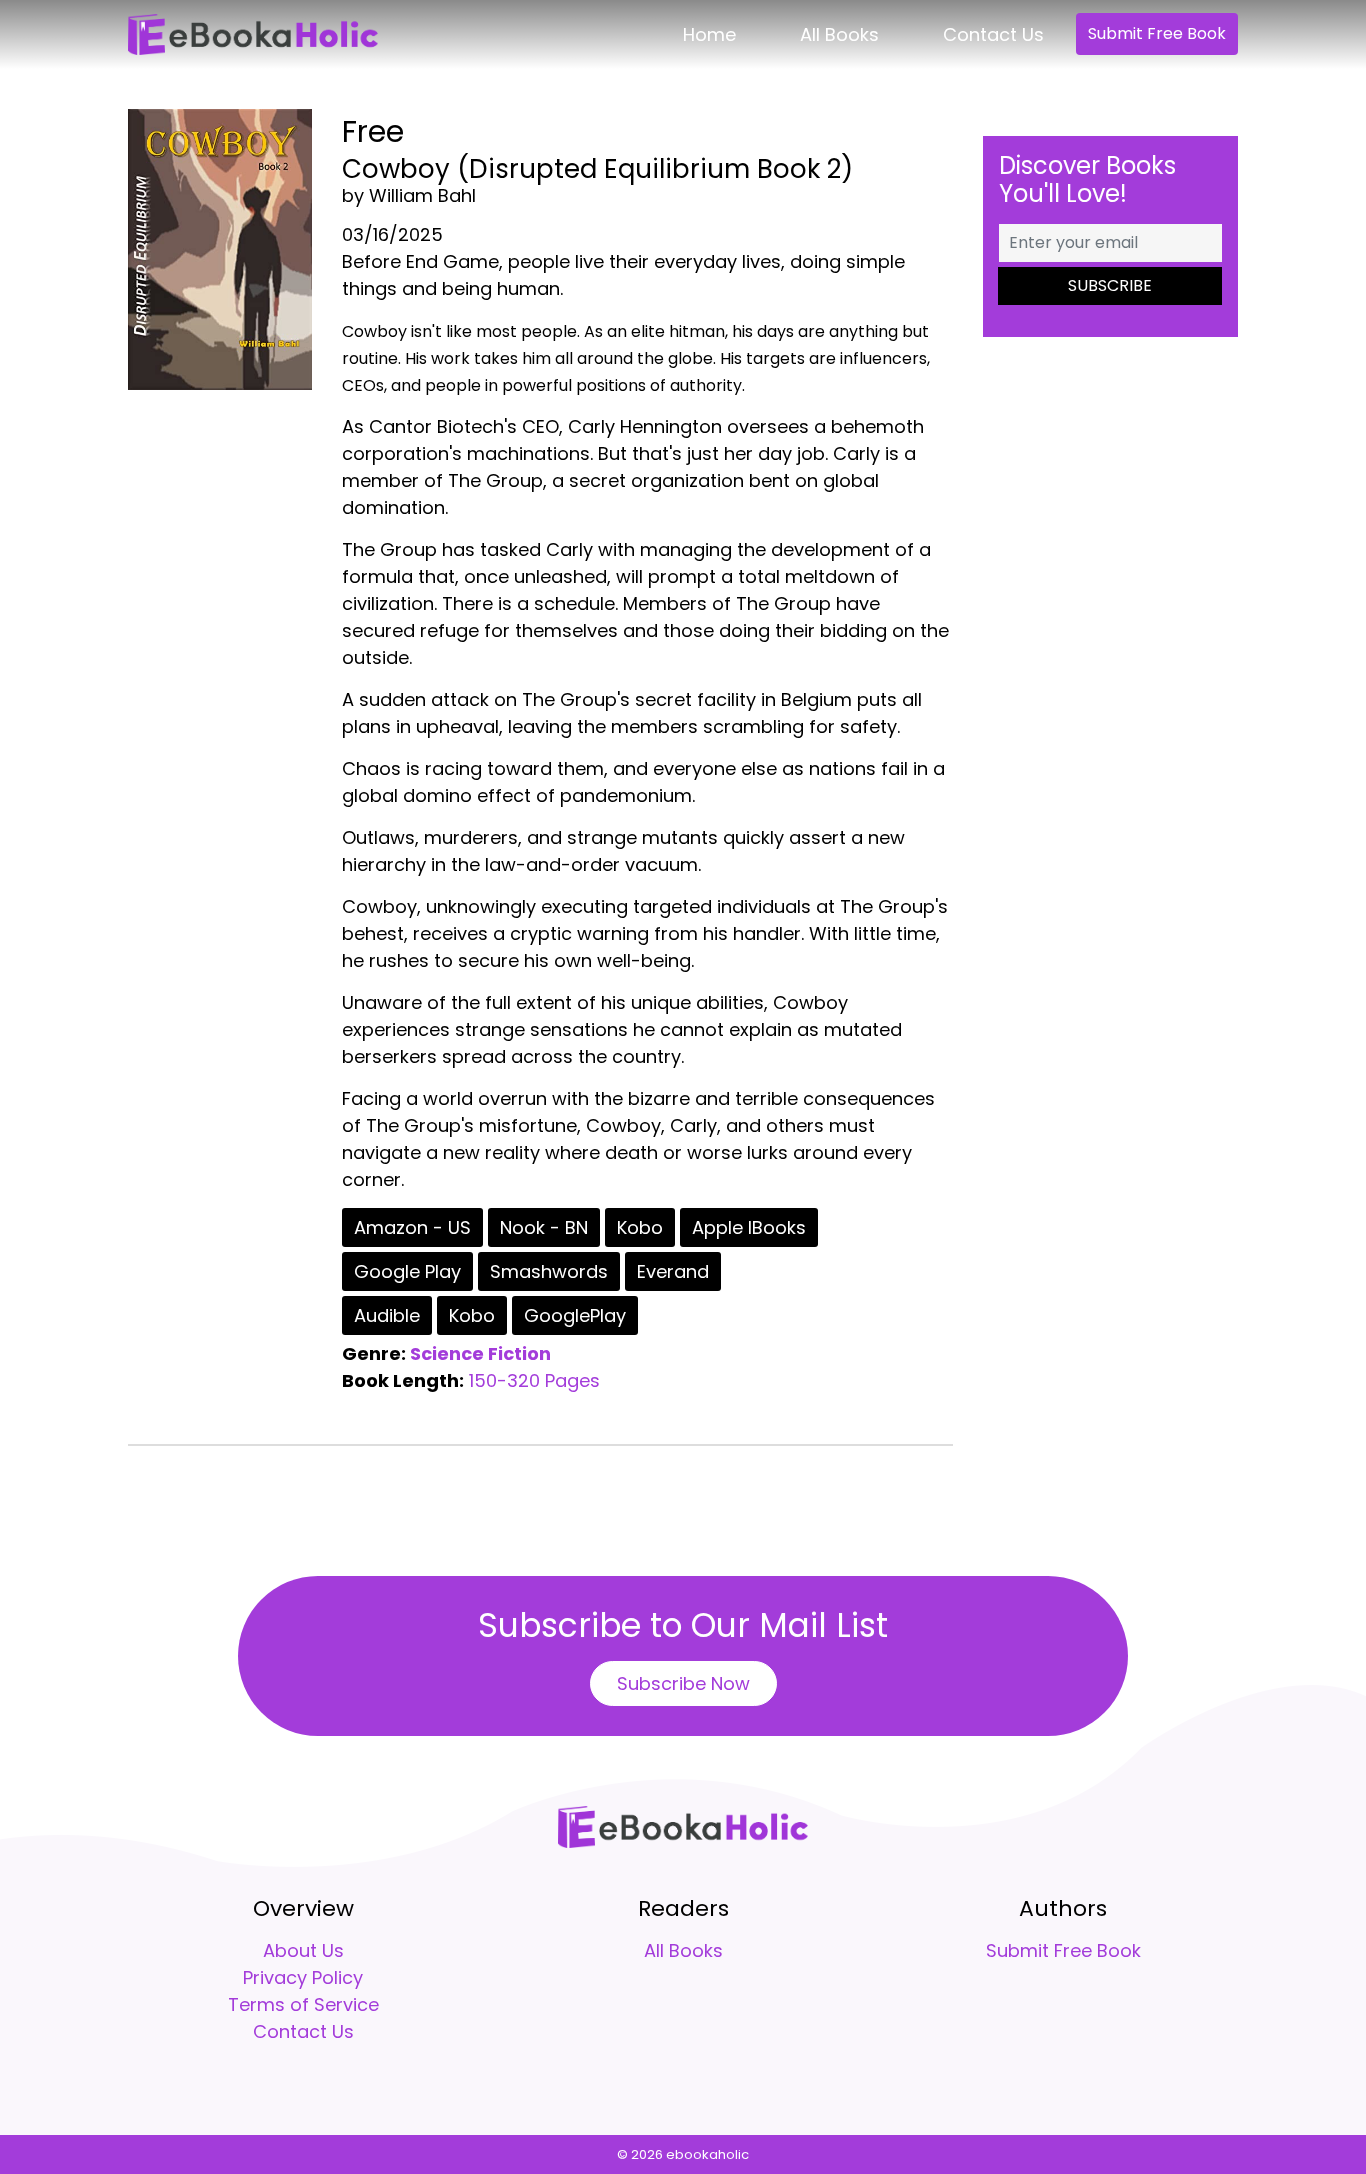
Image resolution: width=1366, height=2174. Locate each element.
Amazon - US (412, 1227)
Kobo (640, 1227)
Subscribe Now (683, 1683)
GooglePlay (575, 1315)
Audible (387, 1315)
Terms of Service (303, 2004)
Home (709, 34)
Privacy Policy (303, 1977)
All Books (839, 34)
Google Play (407, 1271)
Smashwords (549, 1271)
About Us (303, 1950)
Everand (673, 1271)
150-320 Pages (534, 1380)
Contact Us (993, 34)
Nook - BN (544, 1227)
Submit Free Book (1157, 33)
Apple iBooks (749, 1227)
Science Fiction (480, 1353)
